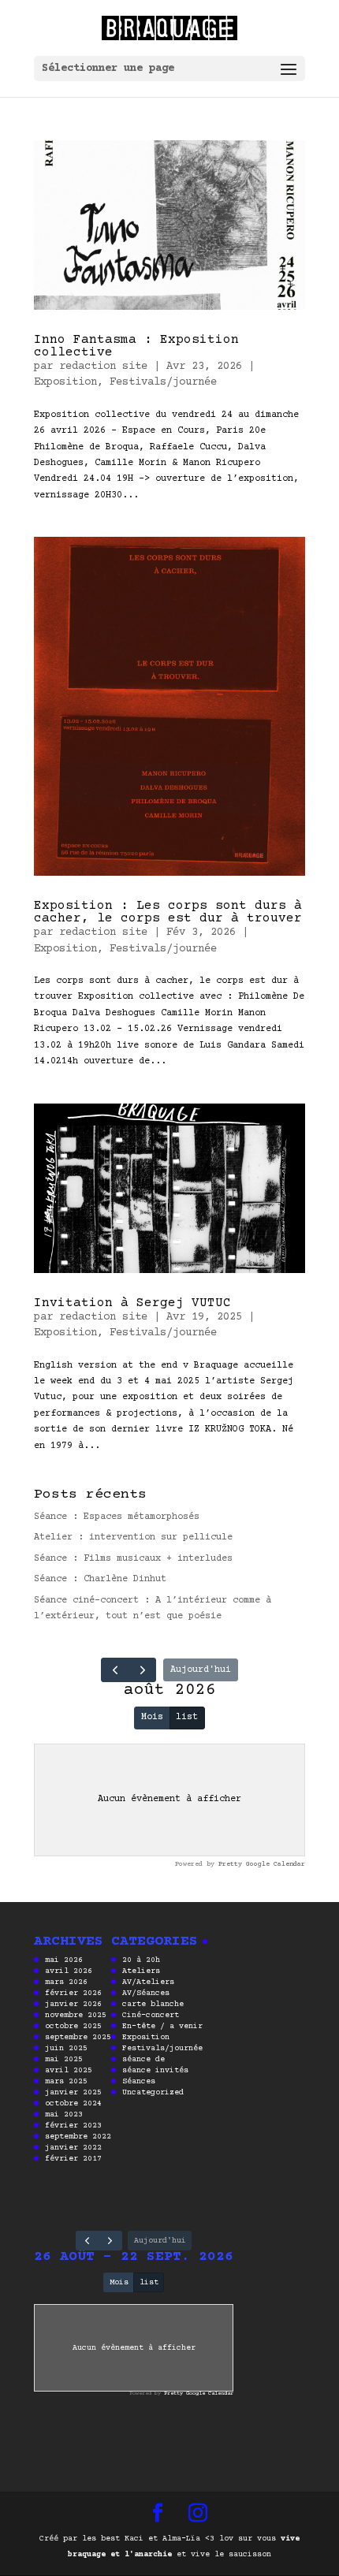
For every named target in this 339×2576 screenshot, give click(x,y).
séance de (143, 2059)
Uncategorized (153, 2092)
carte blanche (153, 2004)
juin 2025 (66, 2048)
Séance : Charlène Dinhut (100, 1579)
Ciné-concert (151, 2015)
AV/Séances (146, 1993)
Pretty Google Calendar (262, 1864)
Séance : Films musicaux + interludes (133, 1559)
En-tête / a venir (162, 2026)
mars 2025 (66, 2081)
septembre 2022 (78, 2137)
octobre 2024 (73, 2103)
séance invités (155, 2070)
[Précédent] (115, 1670)
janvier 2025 (73, 2092)
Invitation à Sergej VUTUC (132, 1303)
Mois (152, 1717)
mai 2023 (64, 2114)
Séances (139, 2081)
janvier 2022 (73, 2148)
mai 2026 (64, 1960)
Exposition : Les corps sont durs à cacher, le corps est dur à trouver (168, 912)
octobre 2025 (73, 2026)
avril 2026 (69, 1971)
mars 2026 (66, 1982)
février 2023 (73, 2126)
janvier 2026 (73, 2004)
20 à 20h (141, 1960)
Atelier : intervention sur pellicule (133, 1537)
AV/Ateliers (148, 1982)
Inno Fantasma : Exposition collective (136, 346)
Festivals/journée (163, 382)
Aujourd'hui (201, 1670)
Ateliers (141, 1971)
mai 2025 (64, 2059)
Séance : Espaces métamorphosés (117, 1517)
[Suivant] (143, 1670)
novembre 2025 (76, 2015)
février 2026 (73, 1993)
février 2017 (73, 2159)
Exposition (65, 382)
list (187, 1717)
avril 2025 (69, 2070)
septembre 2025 (78, 2037)
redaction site (103, 367)
